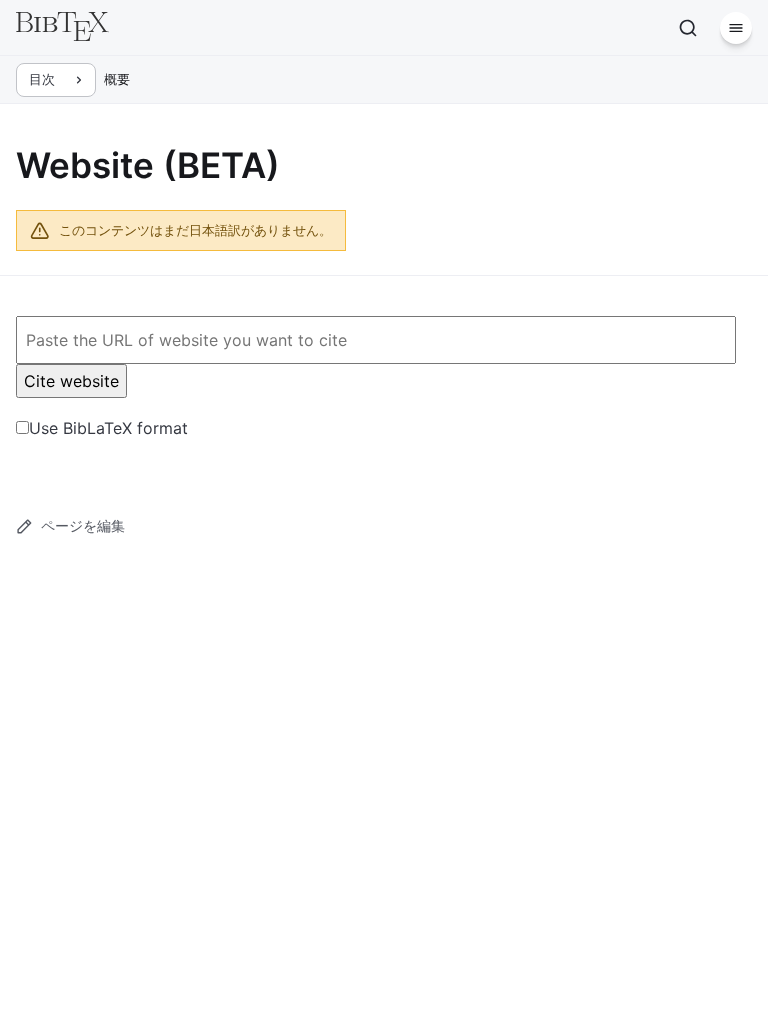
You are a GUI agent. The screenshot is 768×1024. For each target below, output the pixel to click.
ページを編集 (83, 525)
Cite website (71, 381)
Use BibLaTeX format (108, 428)
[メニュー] (736, 28)
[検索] (688, 28)
